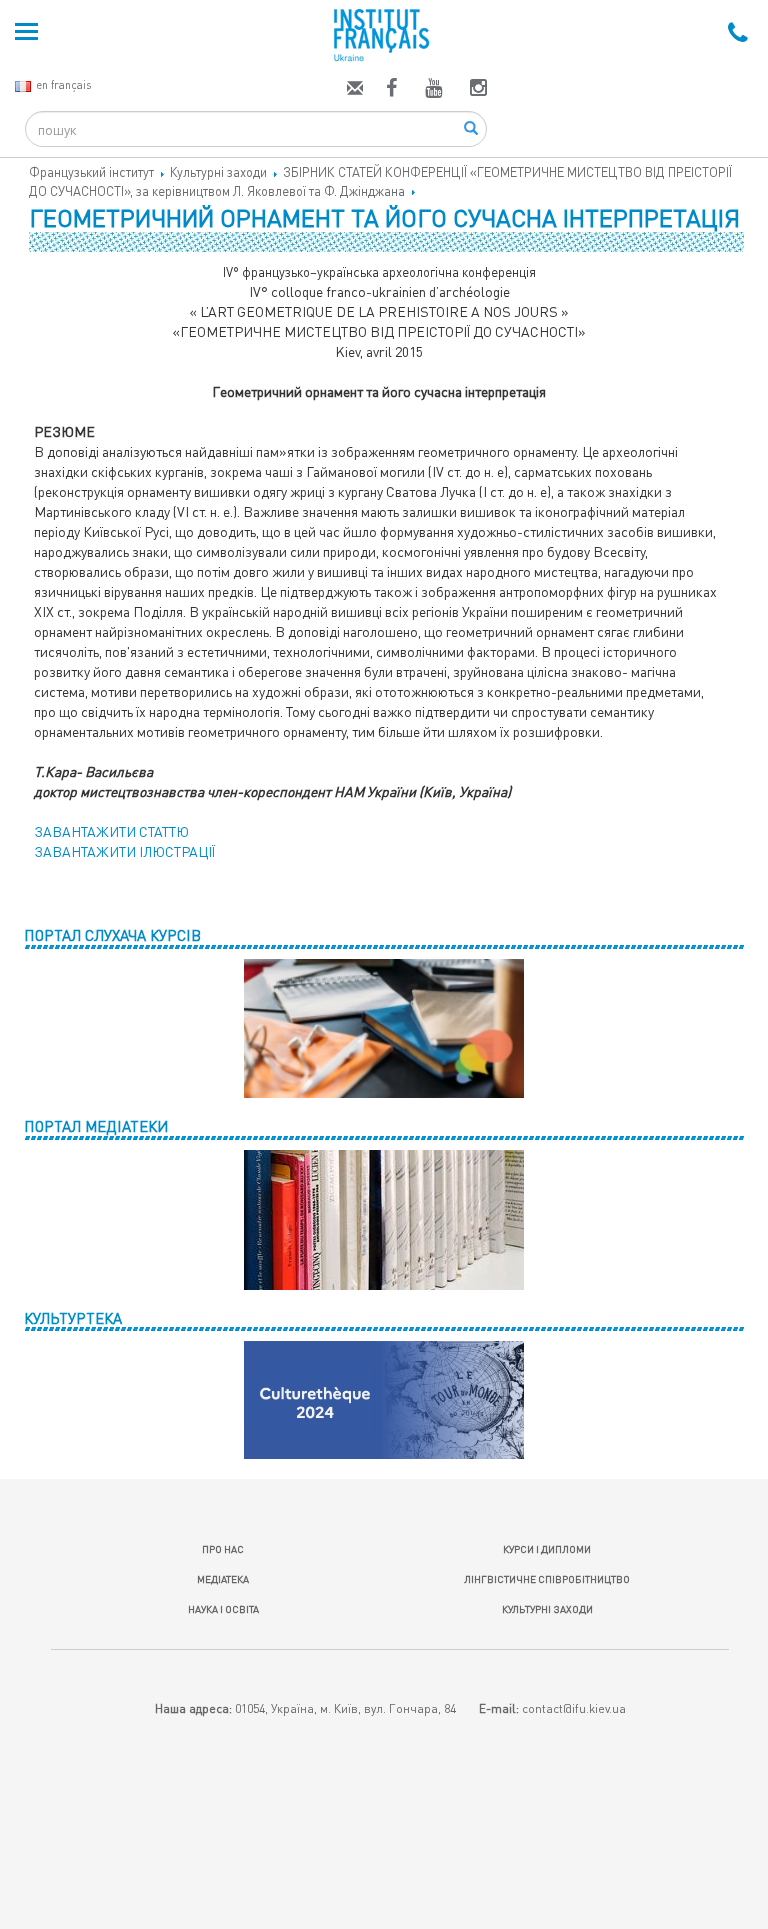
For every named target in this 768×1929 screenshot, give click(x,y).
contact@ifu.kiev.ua (574, 1708)
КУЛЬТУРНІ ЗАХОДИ (547, 1609)
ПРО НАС (223, 1549)
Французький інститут (91, 172)
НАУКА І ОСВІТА (223, 1609)
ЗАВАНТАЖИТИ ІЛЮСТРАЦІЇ (124, 851)
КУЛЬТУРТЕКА (73, 1318)
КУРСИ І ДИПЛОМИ (547, 1549)
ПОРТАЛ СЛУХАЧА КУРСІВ (112, 935)
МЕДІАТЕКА (223, 1579)
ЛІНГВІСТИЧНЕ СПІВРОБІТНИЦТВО (547, 1579)
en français (63, 84)
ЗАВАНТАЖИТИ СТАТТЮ (111, 831)
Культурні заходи (218, 172)
